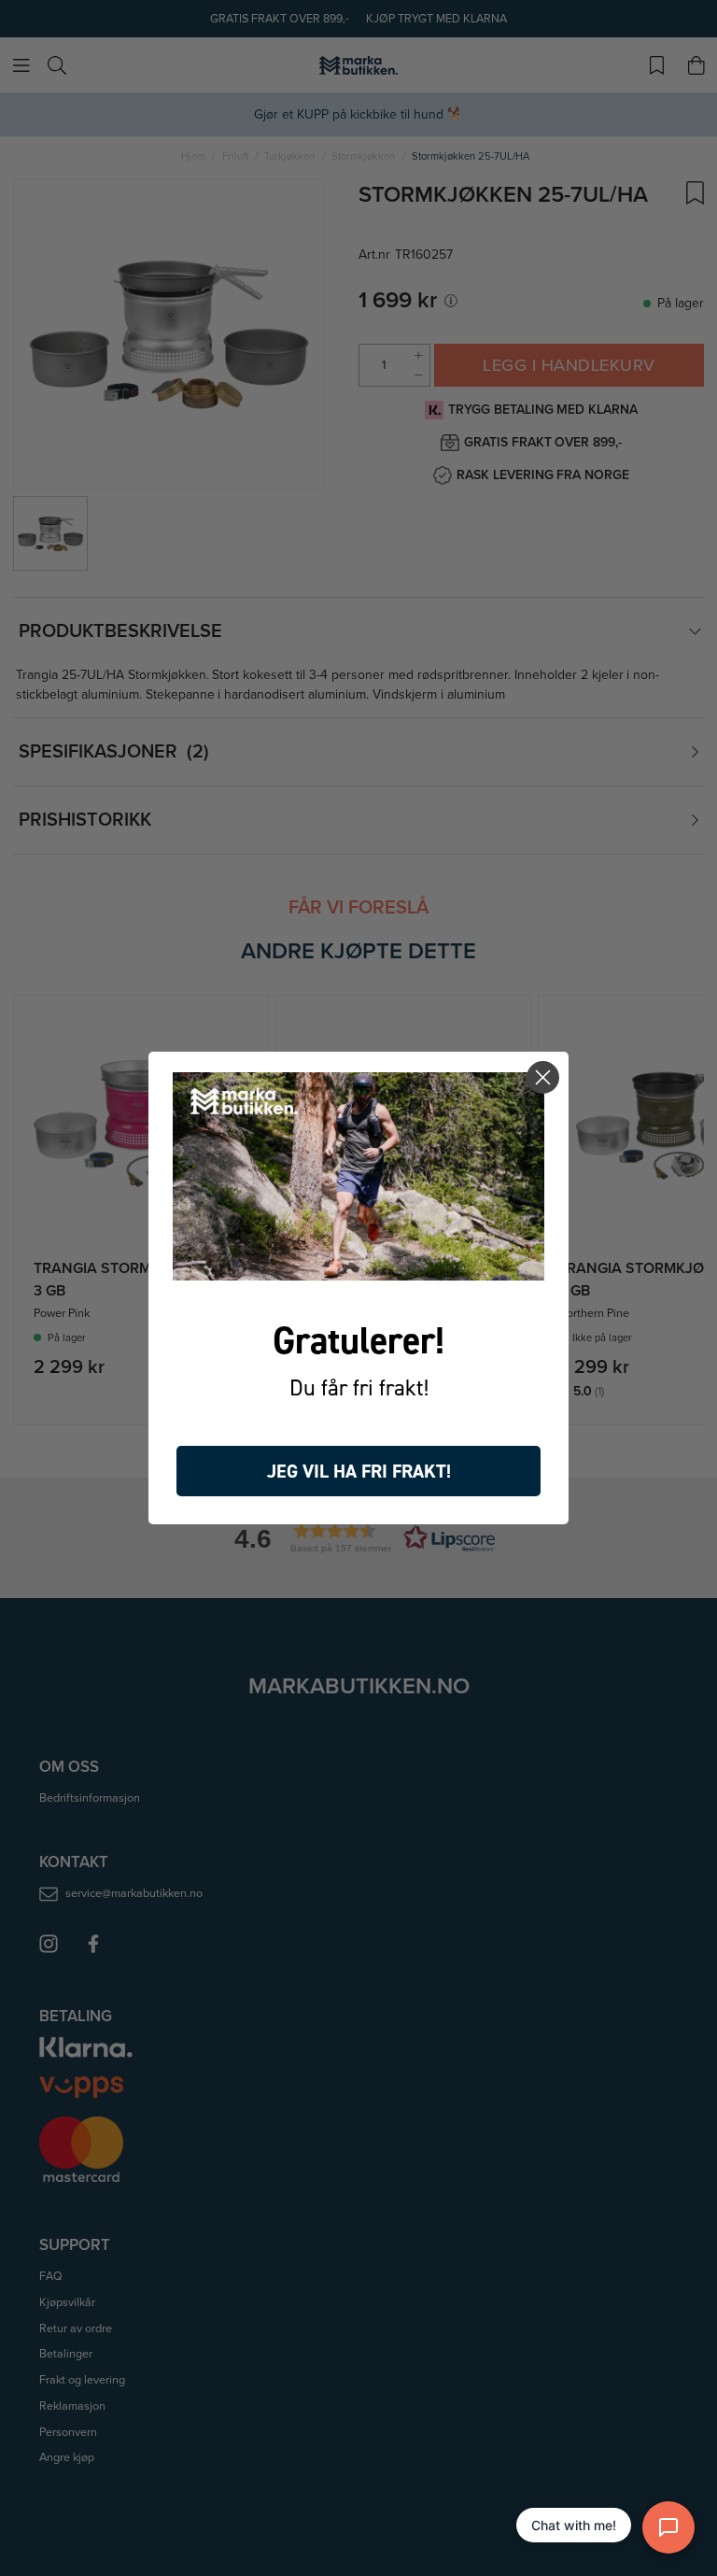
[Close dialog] (543, 1077)
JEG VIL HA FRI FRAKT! (359, 1471)
